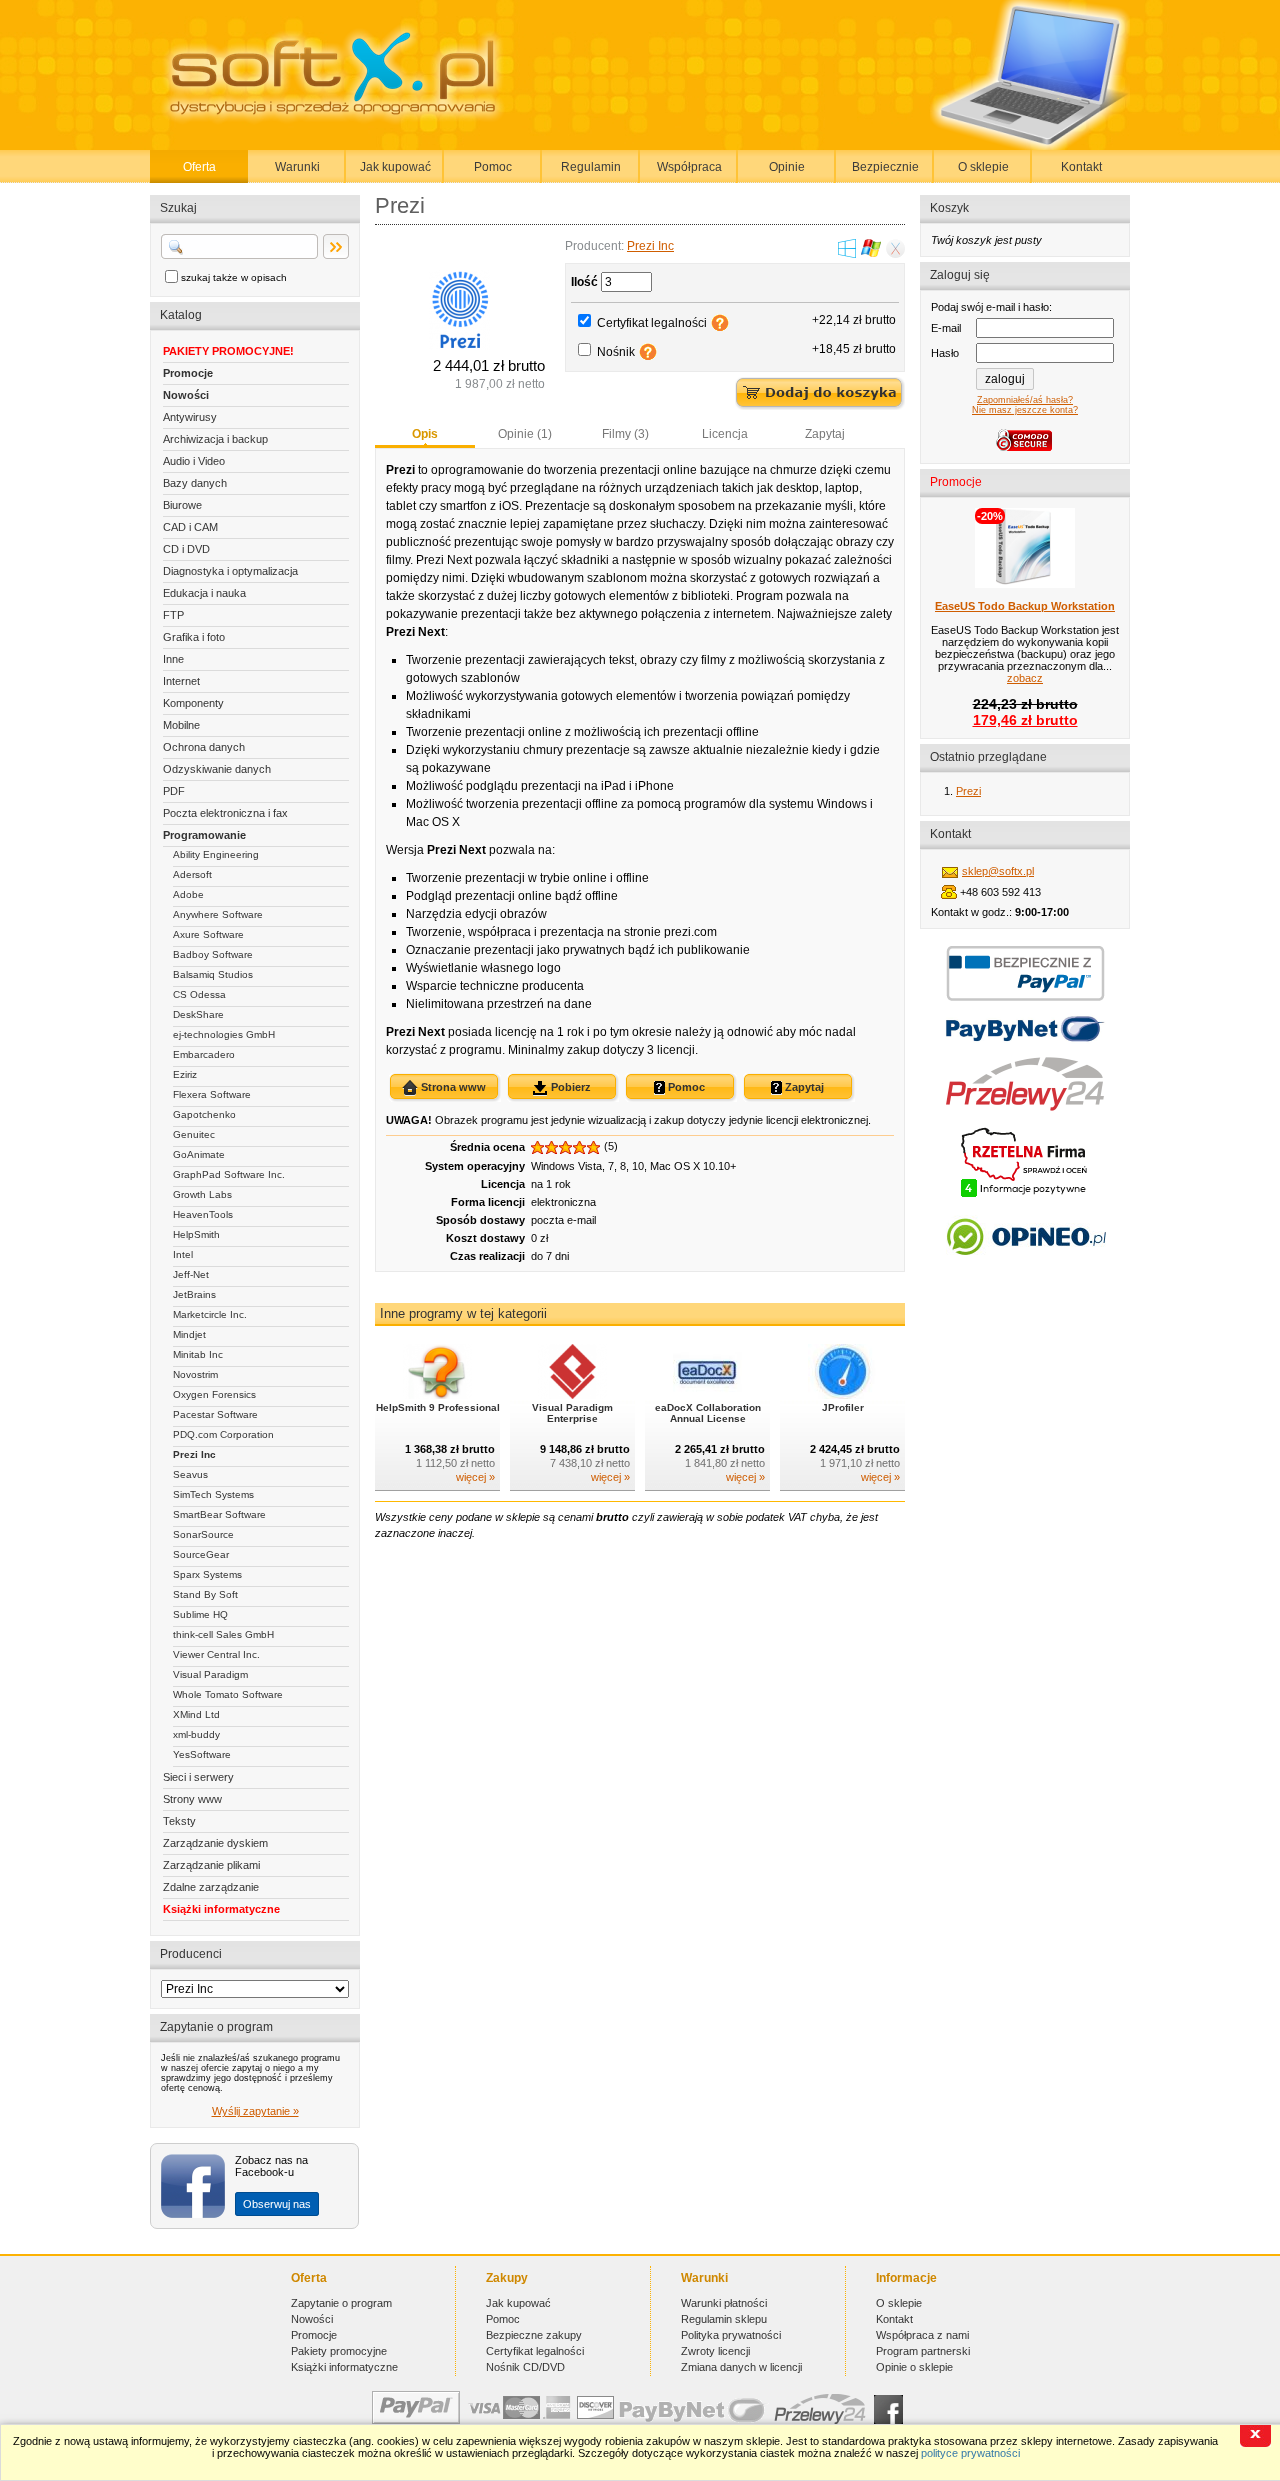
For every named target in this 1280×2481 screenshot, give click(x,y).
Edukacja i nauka (204, 593)
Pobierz (569, 1087)
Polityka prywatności (731, 2335)
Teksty (179, 1821)
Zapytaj (825, 434)
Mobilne (181, 725)
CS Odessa (199, 994)
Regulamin (591, 167)
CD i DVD (186, 549)
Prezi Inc (194, 1454)
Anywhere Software (218, 914)
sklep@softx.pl (998, 871)
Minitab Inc (198, 1354)
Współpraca (689, 167)
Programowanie (204, 835)
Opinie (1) (525, 434)
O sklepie (983, 167)
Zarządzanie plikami (211, 1865)
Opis (425, 434)
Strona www (452, 1087)
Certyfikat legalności (652, 323)
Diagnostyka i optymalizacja (230, 571)
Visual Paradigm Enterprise (572, 1413)
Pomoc (493, 167)
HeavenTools (203, 1214)
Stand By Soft (205, 1594)
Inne (173, 659)
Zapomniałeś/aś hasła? (1025, 400)
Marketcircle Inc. (210, 1314)
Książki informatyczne (221, 1909)
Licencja (725, 434)
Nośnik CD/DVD (525, 2367)
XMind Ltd (196, 1714)
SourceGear (201, 1554)
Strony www (192, 1799)
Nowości (186, 395)
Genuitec (194, 1134)
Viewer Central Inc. (216, 1654)
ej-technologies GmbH (224, 1034)
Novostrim (195, 1374)
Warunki (297, 167)
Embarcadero (204, 1054)
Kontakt (1081, 167)
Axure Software (208, 934)
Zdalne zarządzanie (211, 1887)
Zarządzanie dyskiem (215, 1843)
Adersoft (192, 874)
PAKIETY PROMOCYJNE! (228, 351)
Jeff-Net (191, 1274)
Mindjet (189, 1334)
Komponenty (193, 703)
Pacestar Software (215, 1414)
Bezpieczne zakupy (534, 2335)
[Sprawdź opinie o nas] (1025, 1270)
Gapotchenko (204, 1114)
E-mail (946, 328)
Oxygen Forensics (214, 1394)
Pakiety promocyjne (339, 2351)
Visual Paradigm (210, 1674)
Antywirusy (190, 417)
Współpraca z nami (922, 2335)
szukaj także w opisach (234, 277)
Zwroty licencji (715, 2351)
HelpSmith (196, 1234)
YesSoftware (202, 1754)
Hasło (945, 353)
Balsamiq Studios (213, 974)
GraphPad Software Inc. (229, 1174)
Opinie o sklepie (914, 2367)
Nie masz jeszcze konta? (1025, 410)
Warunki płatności (724, 2303)
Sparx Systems (207, 1574)
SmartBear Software (219, 1514)
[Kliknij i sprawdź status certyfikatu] (1025, 1195)
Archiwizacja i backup (215, 439)
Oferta (199, 167)
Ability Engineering (216, 854)
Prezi (968, 791)
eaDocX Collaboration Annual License (708, 1413)
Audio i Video (194, 461)
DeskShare (198, 1014)
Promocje (188, 373)
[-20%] (1025, 584)
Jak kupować (395, 167)
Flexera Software (212, 1094)
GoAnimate (199, 1154)
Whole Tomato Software (228, 1694)
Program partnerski (923, 2351)
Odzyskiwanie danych (217, 769)
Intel (183, 1254)
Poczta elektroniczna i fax (225, 813)
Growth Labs (202, 1194)
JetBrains (194, 1294)
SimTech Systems (213, 1494)
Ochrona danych (204, 747)
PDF (174, 791)
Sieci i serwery (198, 1777)
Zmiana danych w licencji (741, 2367)
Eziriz (185, 1074)
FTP (173, 615)
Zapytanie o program (341, 2303)
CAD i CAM (190, 527)
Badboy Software (213, 954)
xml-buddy (196, 1734)
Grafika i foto (194, 637)
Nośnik (616, 352)
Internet (181, 681)
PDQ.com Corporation (223, 1434)
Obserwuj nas (277, 2204)
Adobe (188, 894)
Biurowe (182, 505)
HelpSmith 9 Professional (438, 1407)
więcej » (475, 1477)
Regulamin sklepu (724, 2319)
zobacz (1025, 678)
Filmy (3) (625, 434)
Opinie (787, 167)
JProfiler (843, 1407)
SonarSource (203, 1534)
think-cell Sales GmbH (223, 1634)
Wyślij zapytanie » (255, 2111)
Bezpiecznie (885, 167)
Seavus (190, 1474)
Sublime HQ (200, 1614)
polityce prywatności (970, 2453)
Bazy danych (195, 483)
